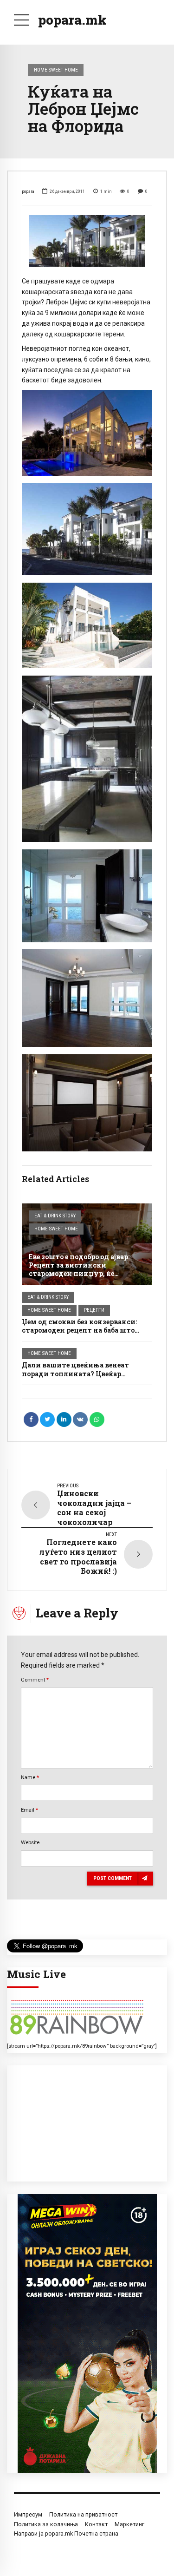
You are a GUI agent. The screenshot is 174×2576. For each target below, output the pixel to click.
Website (30, 1842)
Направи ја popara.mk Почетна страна (66, 2533)
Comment (35, 1680)
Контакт (96, 2524)
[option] (87, 241)
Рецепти (94, 1310)
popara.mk (72, 20)
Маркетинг (129, 2524)
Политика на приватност (83, 2514)
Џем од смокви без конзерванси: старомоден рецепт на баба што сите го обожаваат (79, 1330)
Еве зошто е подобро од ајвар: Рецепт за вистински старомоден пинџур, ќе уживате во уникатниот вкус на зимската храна (83, 1274)
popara (28, 191)
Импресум (28, 2514)
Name (30, 1777)
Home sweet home (56, 70)
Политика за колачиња (46, 2524)
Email (29, 1810)
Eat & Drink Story (55, 1216)
